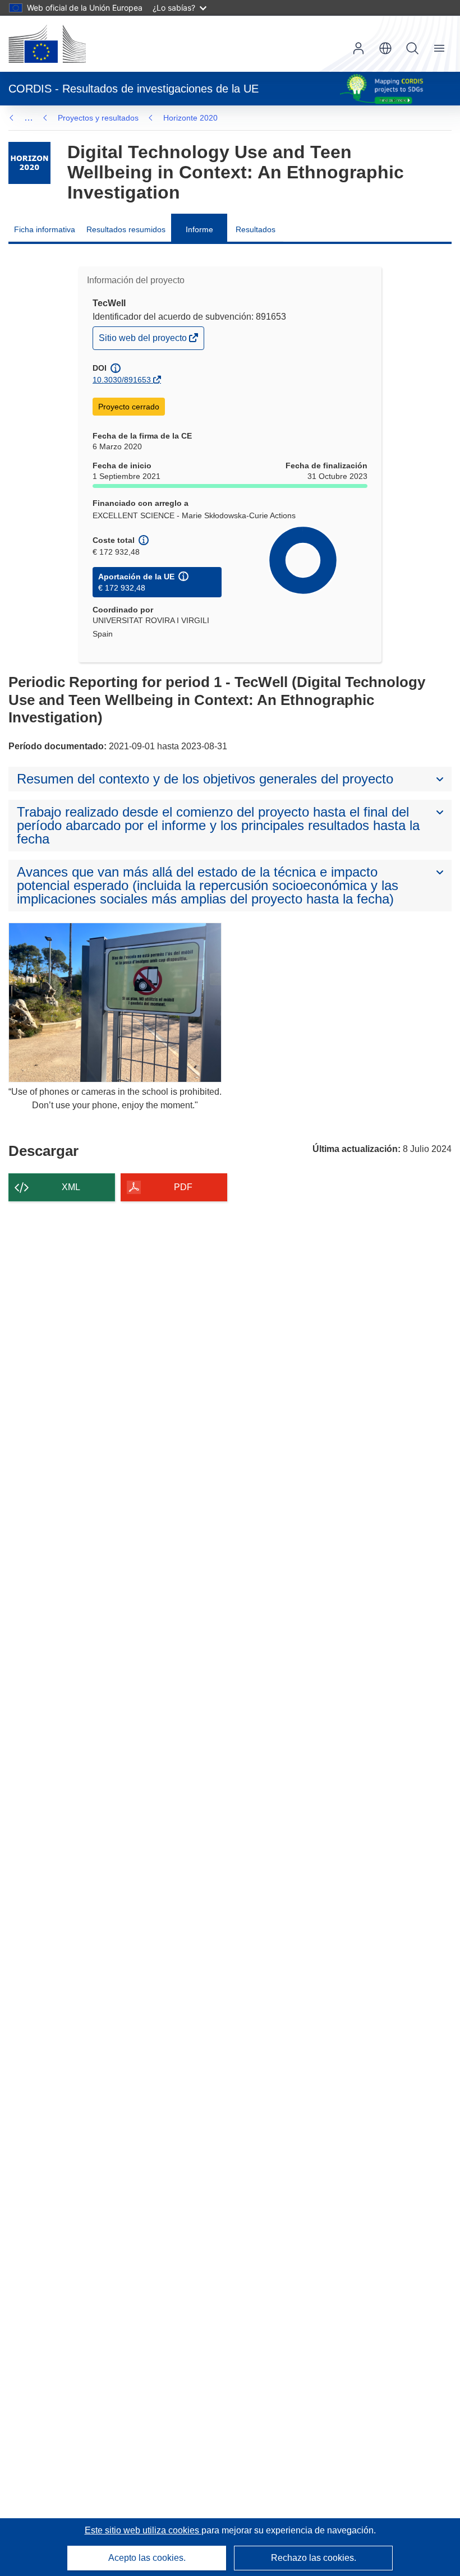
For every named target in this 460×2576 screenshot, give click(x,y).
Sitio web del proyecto (144, 341)
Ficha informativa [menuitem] (45, 229)
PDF (183, 1187)
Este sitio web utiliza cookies (143, 2530)
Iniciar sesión (358, 48)
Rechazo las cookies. (314, 2558)
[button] (385, 48)
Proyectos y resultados (98, 118)
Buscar (412, 48)
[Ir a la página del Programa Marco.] (29, 163)
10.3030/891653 (122, 380)
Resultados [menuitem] (256, 229)
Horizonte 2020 (190, 118)
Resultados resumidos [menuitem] (126, 229)
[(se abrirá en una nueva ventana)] (47, 44)
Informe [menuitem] (199, 229)
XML (71, 1187)
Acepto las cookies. (147, 2558)
